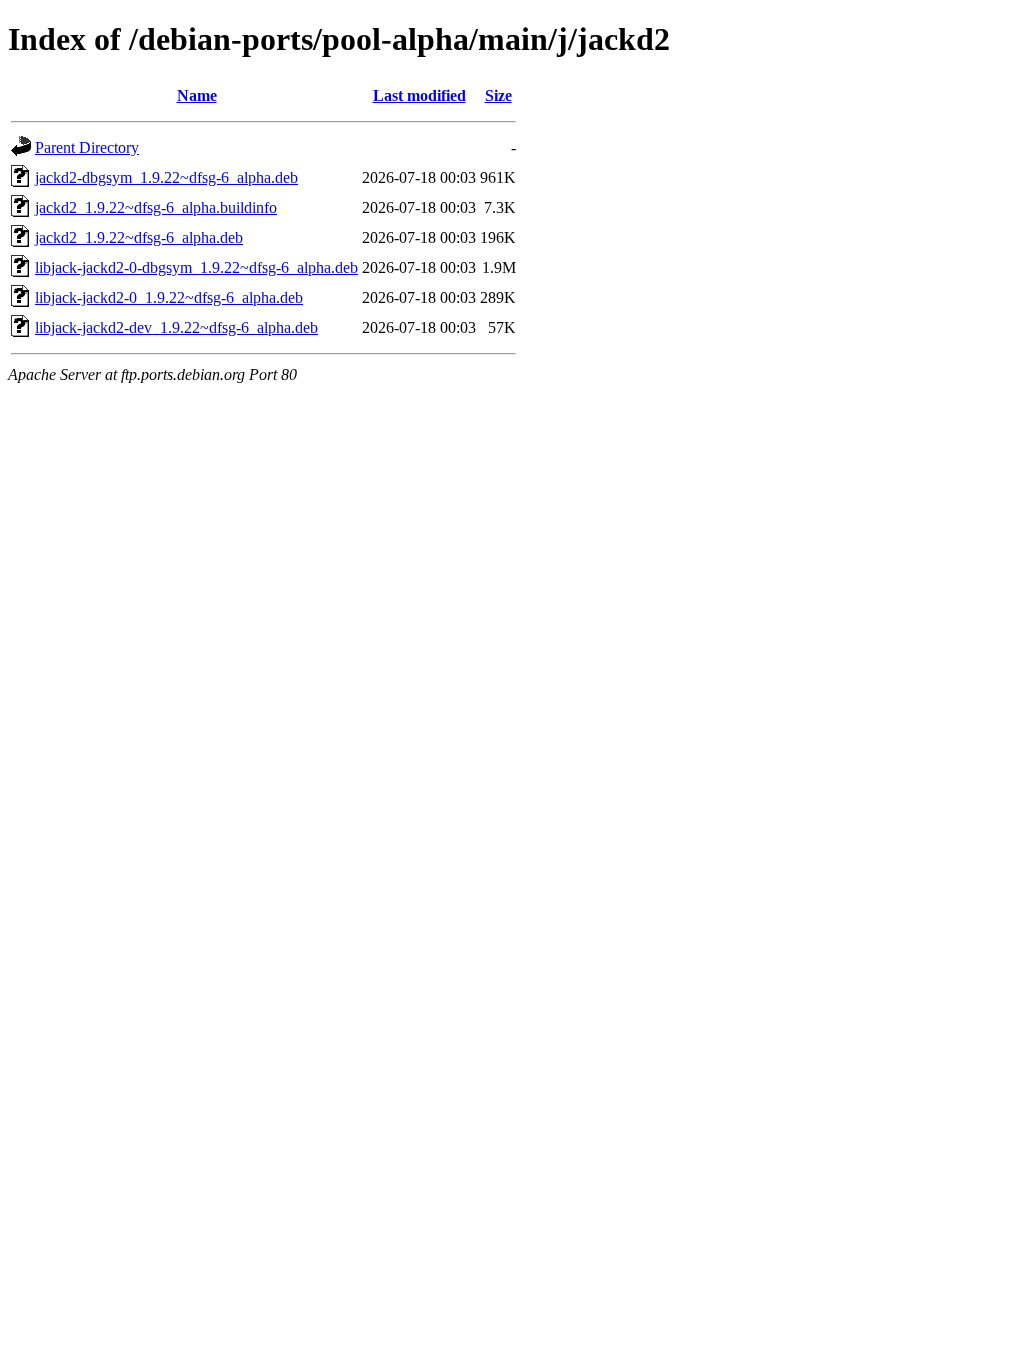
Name (197, 95)
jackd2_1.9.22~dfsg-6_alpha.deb (139, 237)
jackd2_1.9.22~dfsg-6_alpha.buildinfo (156, 207)
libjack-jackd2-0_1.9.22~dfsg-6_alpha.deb (169, 297)
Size (498, 95)
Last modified (419, 95)
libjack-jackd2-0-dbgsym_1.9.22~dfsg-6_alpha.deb (196, 267)
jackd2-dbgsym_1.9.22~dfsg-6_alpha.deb (166, 177)
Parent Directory (87, 147)
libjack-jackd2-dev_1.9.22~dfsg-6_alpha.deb (176, 327)
